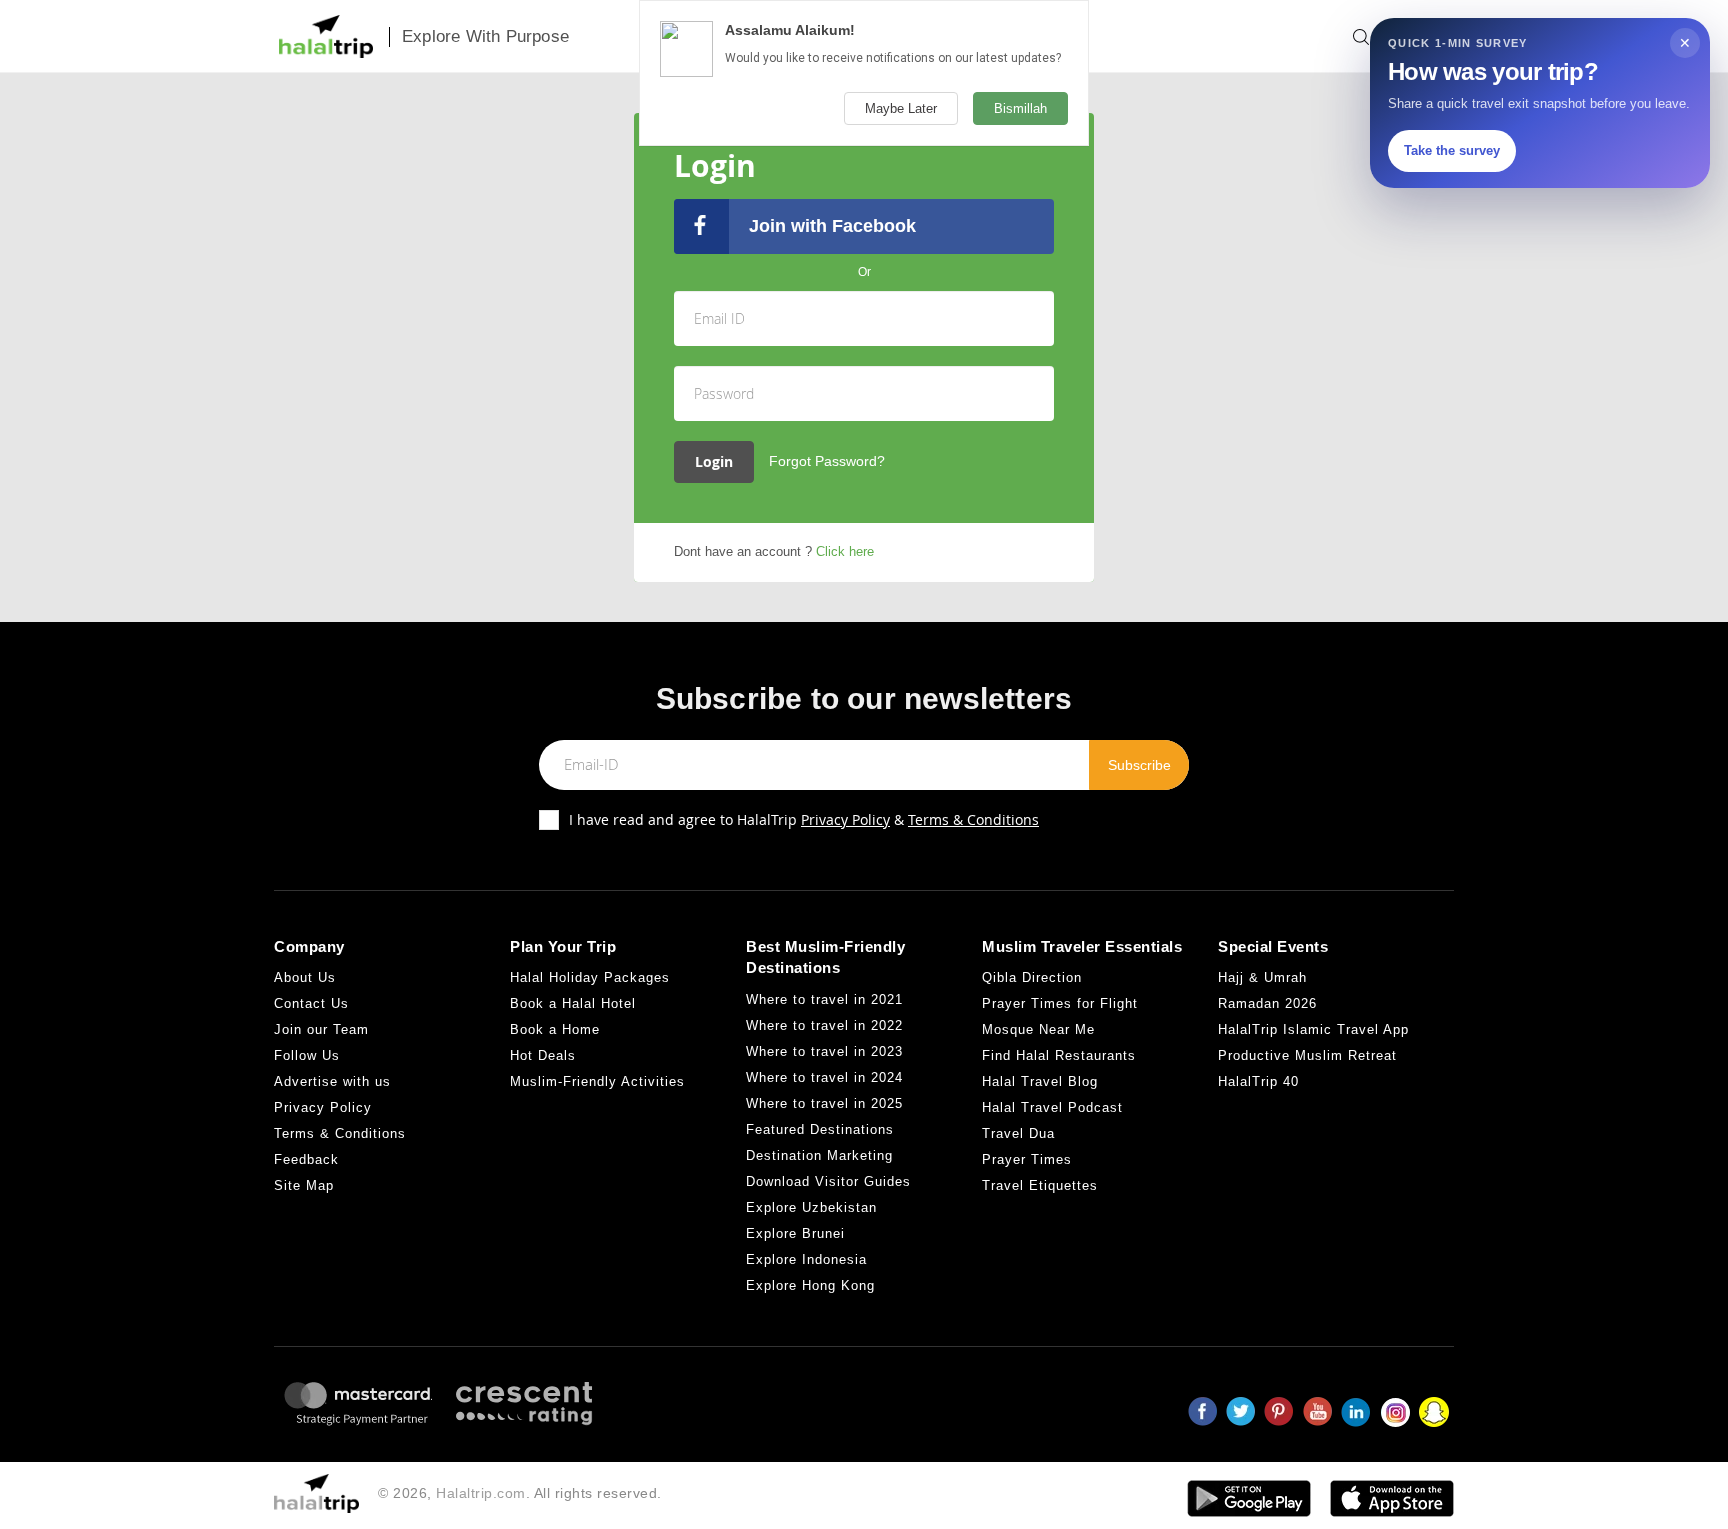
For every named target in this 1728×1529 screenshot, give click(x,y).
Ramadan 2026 (1267, 1003)
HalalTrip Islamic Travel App (1313, 1029)
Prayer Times (1027, 1159)
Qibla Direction (1032, 977)
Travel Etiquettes (1040, 1185)
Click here (845, 551)
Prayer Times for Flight (1060, 1003)
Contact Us (311, 1003)
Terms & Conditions (973, 819)
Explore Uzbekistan (811, 1207)
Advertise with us (332, 1081)
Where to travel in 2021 (824, 999)
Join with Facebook (832, 226)
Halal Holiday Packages (590, 977)
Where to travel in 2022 (824, 1025)
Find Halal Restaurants (1059, 1055)
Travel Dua (1018, 1133)
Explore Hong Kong (810, 1285)
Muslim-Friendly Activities (597, 1081)
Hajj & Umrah (1262, 977)
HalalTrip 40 (1258, 1081)
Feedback (306, 1159)
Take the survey (1452, 150)
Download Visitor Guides (828, 1181)
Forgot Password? (827, 461)
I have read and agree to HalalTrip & (804, 819)
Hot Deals (543, 1055)
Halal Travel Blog (1040, 1081)
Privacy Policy (845, 819)
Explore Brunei (795, 1233)
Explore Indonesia (806, 1259)
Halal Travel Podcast (1052, 1107)
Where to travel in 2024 (824, 1077)
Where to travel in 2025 (824, 1103)
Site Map (304, 1185)
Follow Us (307, 1055)
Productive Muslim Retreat (1307, 1055)
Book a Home (555, 1029)
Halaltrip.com (481, 1493)
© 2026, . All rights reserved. (520, 1493)
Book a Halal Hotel (573, 1003)
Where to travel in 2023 (824, 1051)
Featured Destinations (820, 1129)
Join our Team (321, 1029)
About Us (305, 977)
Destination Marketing (819, 1155)
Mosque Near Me (1038, 1029)
